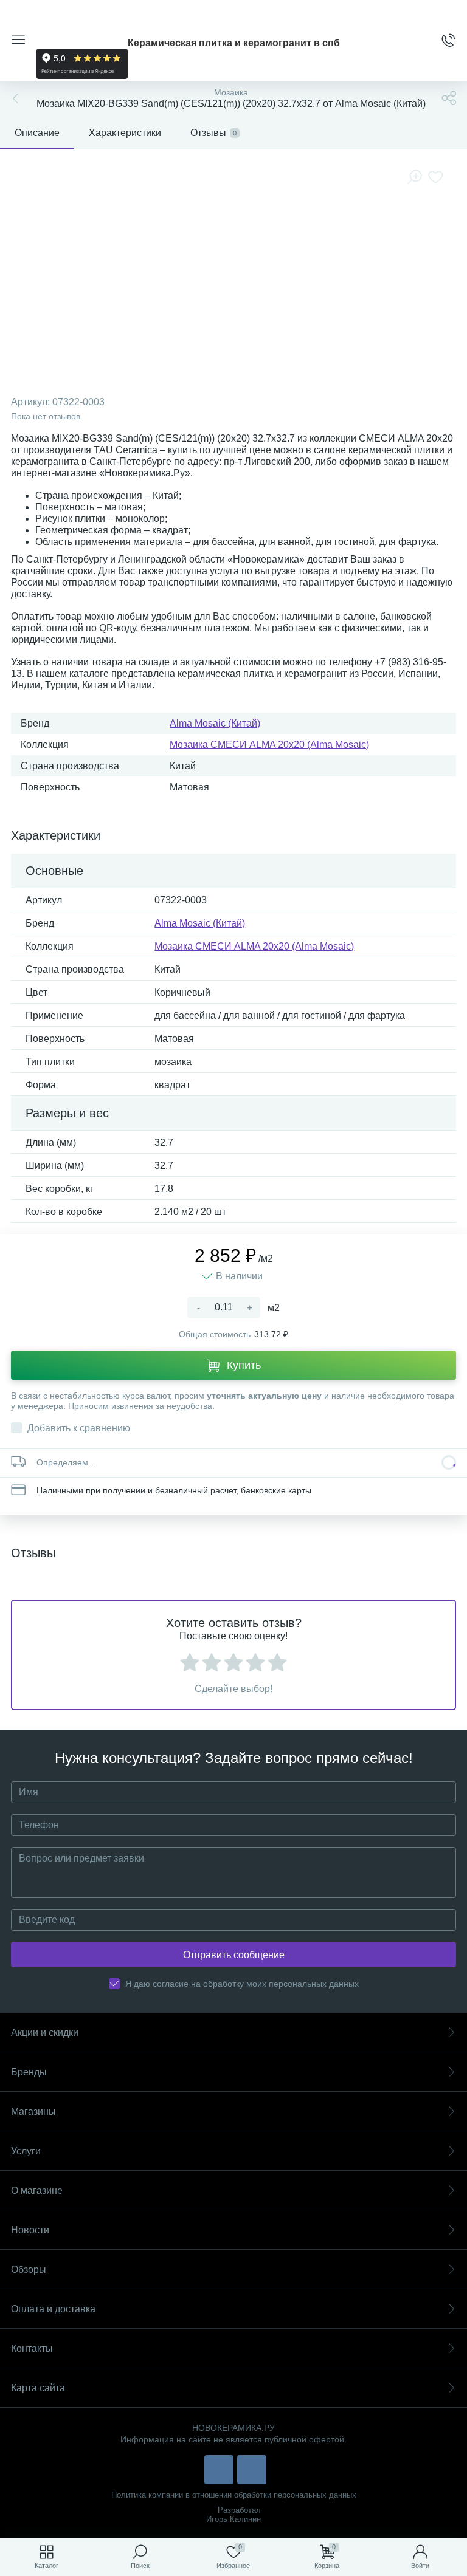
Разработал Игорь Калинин (233, 2515)
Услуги (26, 2151)
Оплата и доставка (53, 2309)
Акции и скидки (45, 2033)
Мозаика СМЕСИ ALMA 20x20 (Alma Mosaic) (269, 745)
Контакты (32, 2348)
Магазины (33, 2112)
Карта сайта (38, 2388)
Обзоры (29, 2269)
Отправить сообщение (234, 1955)
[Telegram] (252, 2470)
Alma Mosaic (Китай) (215, 723)
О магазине (37, 2191)
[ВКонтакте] (219, 2470)
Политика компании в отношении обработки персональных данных (234, 2495)
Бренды (29, 2072)
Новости (30, 2230)
